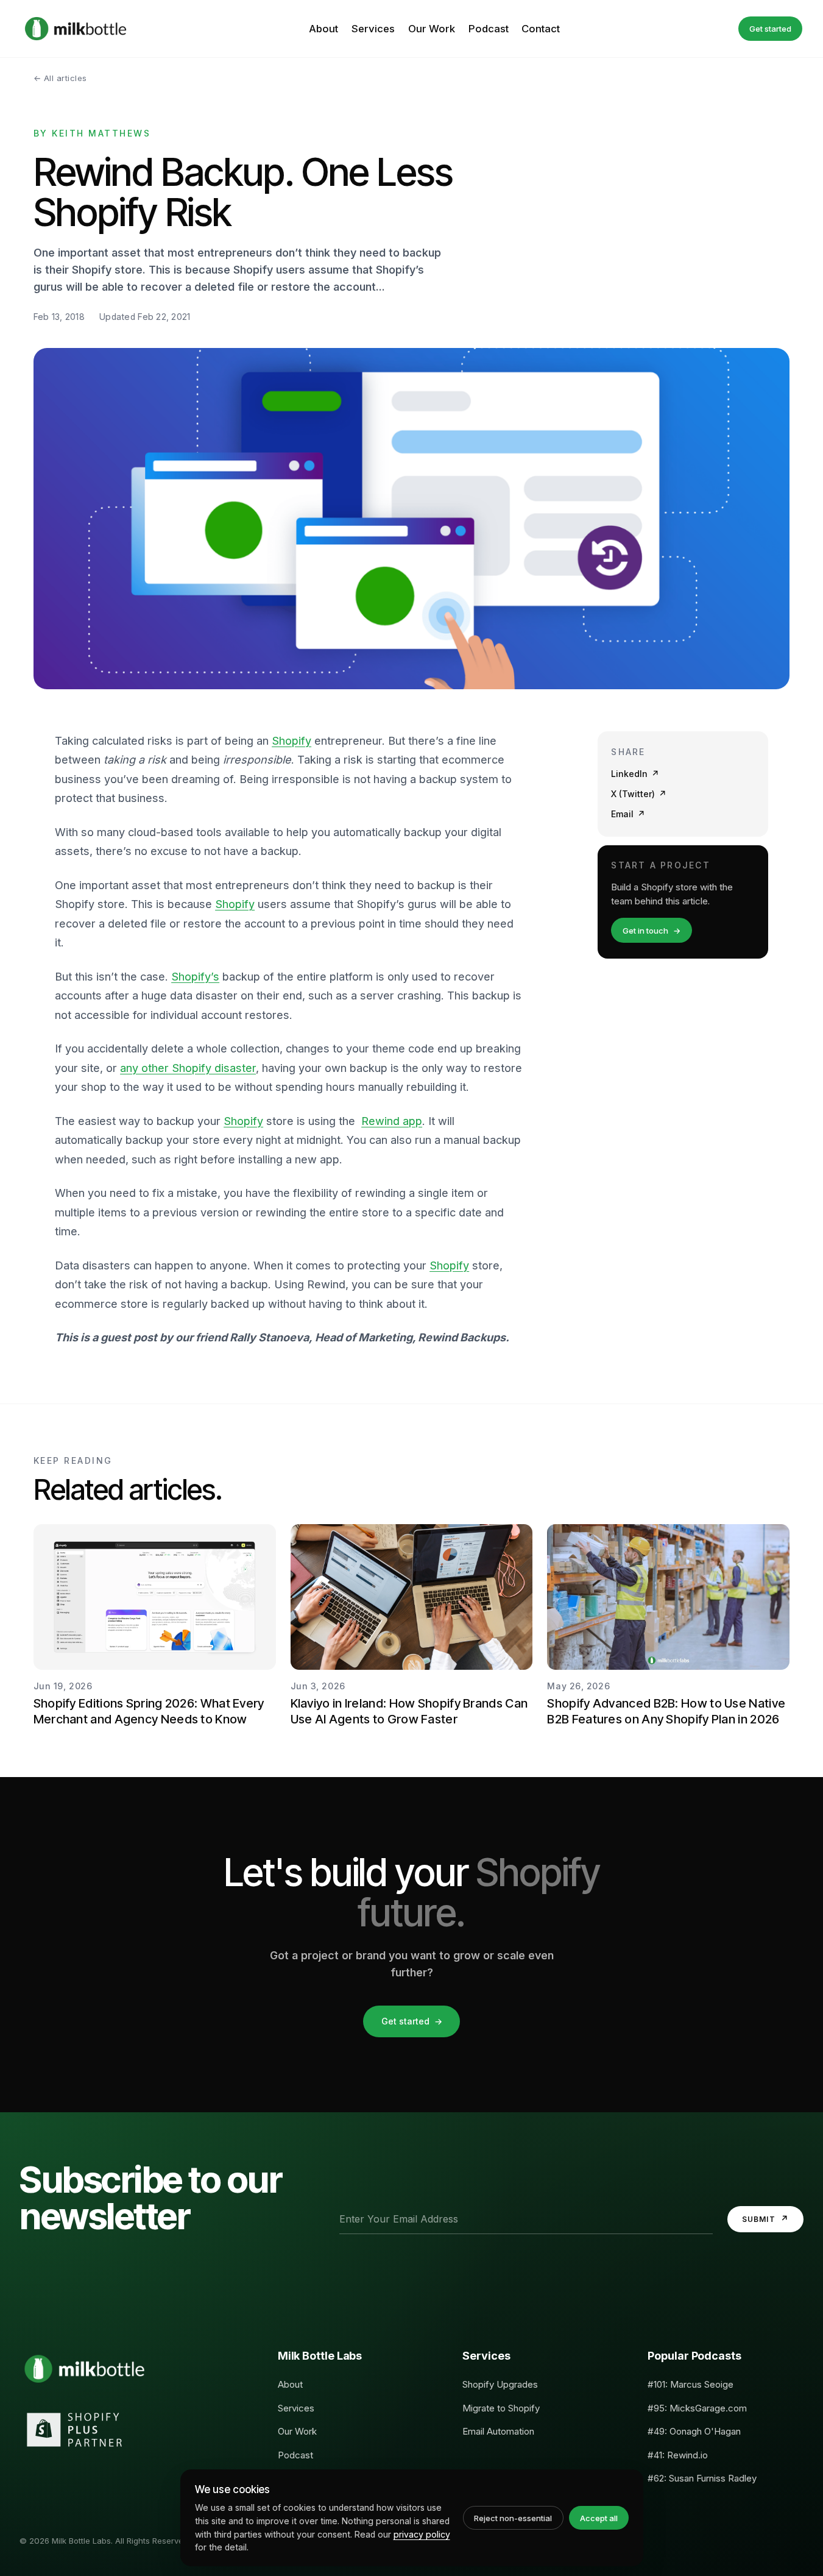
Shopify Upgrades (500, 2384)
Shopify (291, 741)
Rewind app (392, 1121)
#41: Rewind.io (678, 2455)
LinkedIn (635, 774)
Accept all (599, 2518)
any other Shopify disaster (188, 1068)
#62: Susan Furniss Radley (702, 2478)
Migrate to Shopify (501, 2408)
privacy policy (422, 2534)
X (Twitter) (639, 793)
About (323, 29)
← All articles (60, 78)
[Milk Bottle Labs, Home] (76, 29)
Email (628, 813)
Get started (770, 29)
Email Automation (498, 2431)
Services (373, 29)
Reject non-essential (513, 2518)
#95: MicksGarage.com (697, 2408)
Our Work (432, 29)
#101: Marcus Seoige (691, 2384)
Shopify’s (195, 977)
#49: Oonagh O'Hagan (694, 2431)
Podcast (489, 29)
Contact (541, 29)
